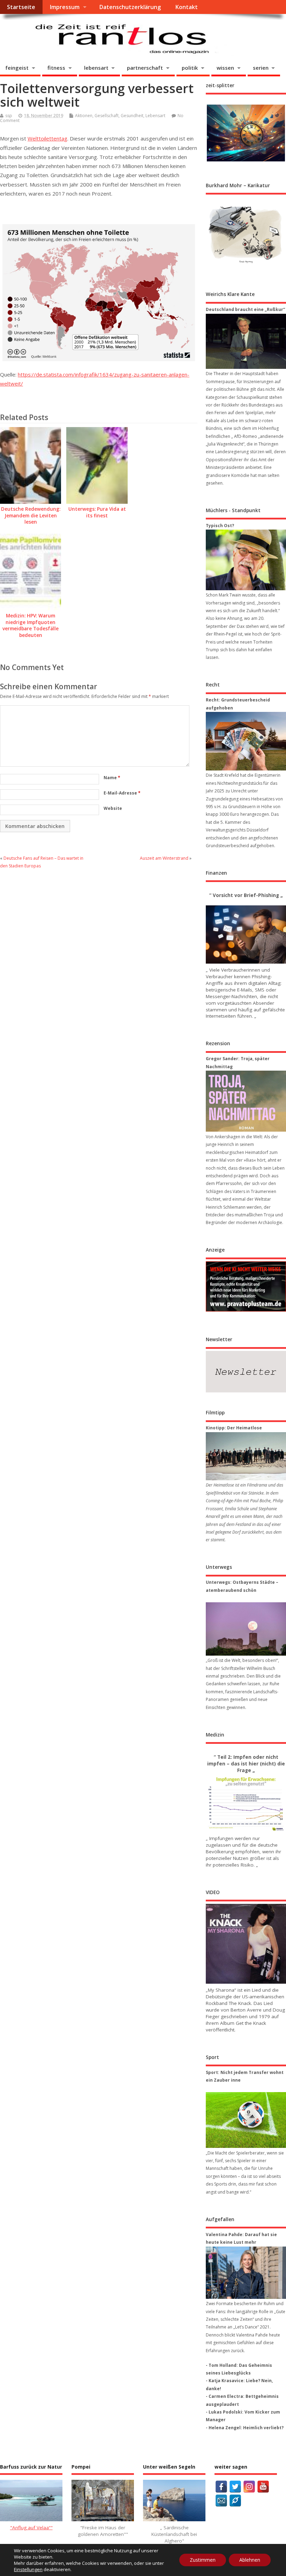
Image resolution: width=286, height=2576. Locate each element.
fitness (56, 68)
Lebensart (155, 116)
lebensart (96, 68)
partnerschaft (145, 68)
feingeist (17, 68)
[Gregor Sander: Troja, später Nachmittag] (246, 1101)
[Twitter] (235, 2487)
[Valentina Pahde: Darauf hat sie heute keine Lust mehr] (246, 2273)
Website (113, 808)
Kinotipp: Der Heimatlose (234, 1428)
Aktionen (84, 116)
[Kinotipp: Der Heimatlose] (246, 1456)
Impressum (65, 7)
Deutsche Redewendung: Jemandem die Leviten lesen (31, 516)
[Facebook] (221, 2487)
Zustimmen (203, 2560)
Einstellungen (28, 2569)
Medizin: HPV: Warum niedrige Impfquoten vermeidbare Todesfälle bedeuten (31, 626)
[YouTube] (263, 2487)
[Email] (221, 2501)
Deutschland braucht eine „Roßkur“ (245, 309)
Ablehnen (250, 2560)
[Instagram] (249, 2487)
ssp (9, 116)
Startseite (21, 7)
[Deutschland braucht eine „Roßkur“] (246, 341)
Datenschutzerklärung (130, 7)
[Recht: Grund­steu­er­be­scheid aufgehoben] (246, 741)
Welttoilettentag (47, 138)
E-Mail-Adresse (122, 793)
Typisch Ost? (220, 526)
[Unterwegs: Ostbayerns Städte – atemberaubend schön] (246, 1629)
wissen (225, 68)
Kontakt (186, 7)
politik (190, 68)
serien (261, 68)
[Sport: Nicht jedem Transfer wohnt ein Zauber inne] (246, 2120)
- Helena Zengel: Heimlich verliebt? (245, 2428)
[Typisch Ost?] (246, 560)
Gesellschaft (107, 116)
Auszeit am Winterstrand (164, 858)
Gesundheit (132, 116)
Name (112, 778)
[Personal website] (235, 2501)
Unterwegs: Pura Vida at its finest (97, 512)
